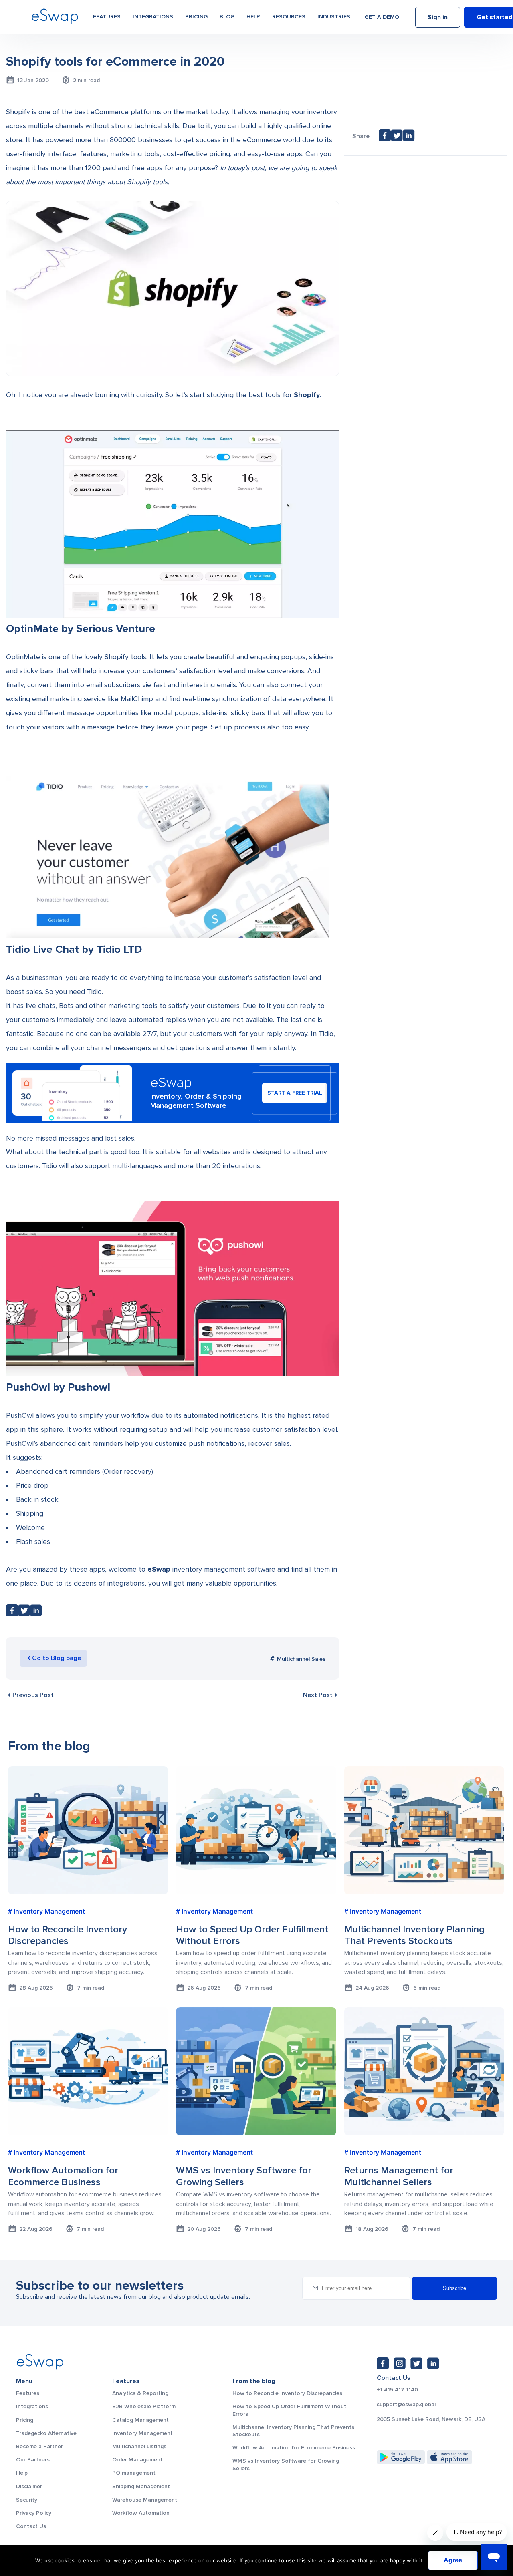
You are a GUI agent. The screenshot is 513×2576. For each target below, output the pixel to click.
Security (27, 2500)
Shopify (307, 395)
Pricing (196, 17)
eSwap (159, 1569)
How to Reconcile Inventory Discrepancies (287, 2393)
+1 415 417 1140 (397, 2390)
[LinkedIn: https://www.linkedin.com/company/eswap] (433, 2363)
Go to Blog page (57, 1658)
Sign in (438, 17)
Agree (453, 2560)
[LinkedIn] (36, 1613)
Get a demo (382, 17)
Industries (334, 17)
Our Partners (33, 2460)
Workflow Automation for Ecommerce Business (294, 2448)
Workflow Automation (141, 2513)
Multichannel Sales (301, 1659)
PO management (134, 2473)
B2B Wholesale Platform (144, 2406)
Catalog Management (140, 2420)
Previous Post (33, 1695)
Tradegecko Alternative (46, 2433)
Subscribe (454, 2288)
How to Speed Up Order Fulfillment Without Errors (289, 2410)
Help (253, 17)
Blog (227, 17)
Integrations (153, 17)
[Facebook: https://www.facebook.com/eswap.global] (383, 2363)
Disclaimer (29, 2486)
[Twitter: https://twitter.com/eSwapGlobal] (416, 2363)
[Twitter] (24, 1613)
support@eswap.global (406, 2405)
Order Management (137, 2460)
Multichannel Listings (139, 2446)
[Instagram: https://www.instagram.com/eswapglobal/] (400, 2363)
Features (107, 17)
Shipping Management (141, 2486)
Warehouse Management (145, 2500)
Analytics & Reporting (140, 2393)
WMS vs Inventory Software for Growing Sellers (286, 2464)
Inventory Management (142, 2433)
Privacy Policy (34, 2513)
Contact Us (31, 2526)
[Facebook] (12, 1613)
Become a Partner (39, 2446)
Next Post (318, 1695)
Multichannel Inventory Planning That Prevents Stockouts (293, 2431)
